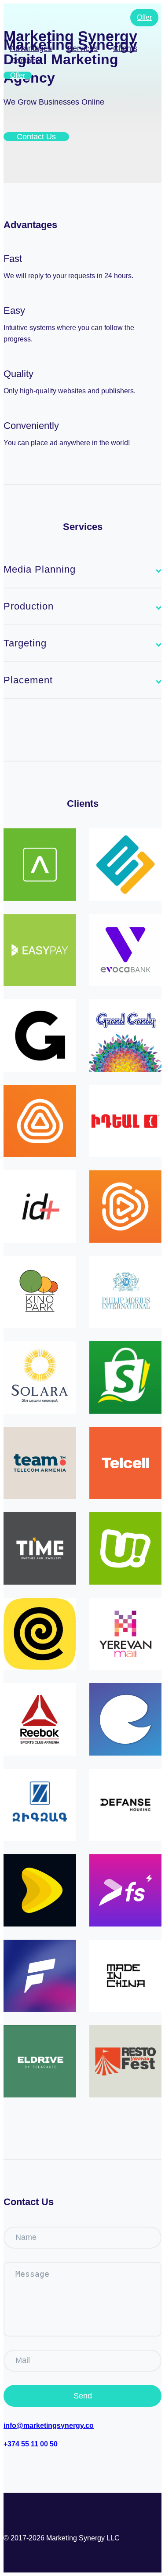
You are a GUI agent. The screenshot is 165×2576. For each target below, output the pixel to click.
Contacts (26, 61)
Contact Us (36, 137)
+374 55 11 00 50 (31, 2444)
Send (83, 2396)
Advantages (31, 48)
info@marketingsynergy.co (49, 2425)
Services (82, 48)
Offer (18, 75)
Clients (125, 48)
